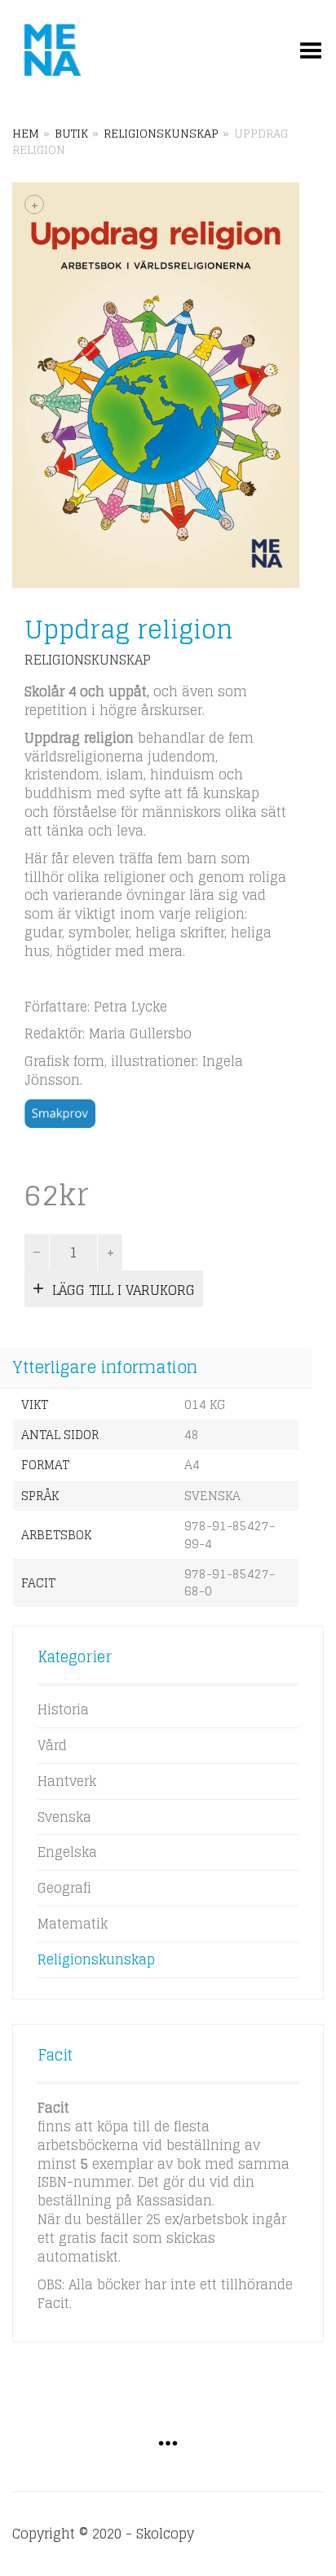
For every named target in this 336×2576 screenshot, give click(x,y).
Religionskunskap (161, 134)
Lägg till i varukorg (124, 1290)
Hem (26, 134)
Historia (63, 1709)
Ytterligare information (105, 1367)
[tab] (156, 1369)
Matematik (73, 1924)
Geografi (64, 1888)
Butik (71, 134)
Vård (52, 1745)
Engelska (67, 1852)
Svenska (64, 1817)
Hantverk (67, 1781)
